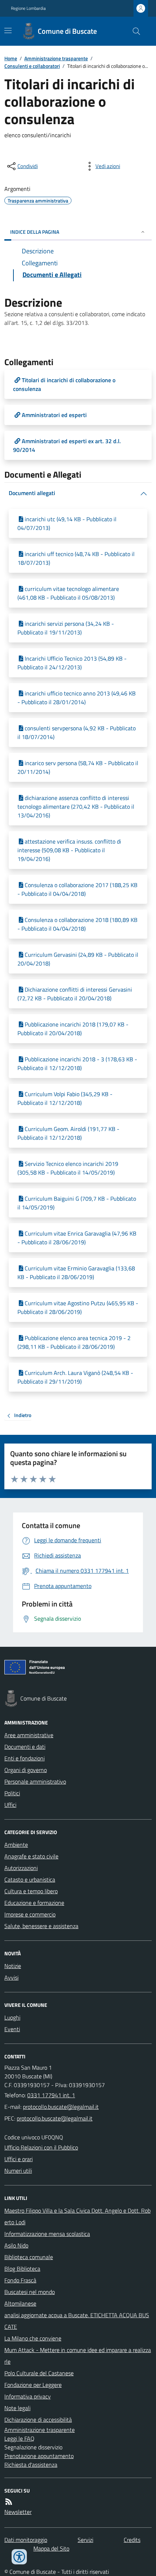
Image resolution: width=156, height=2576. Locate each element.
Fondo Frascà (20, 2280)
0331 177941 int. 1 (51, 2095)
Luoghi (12, 2017)
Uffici (10, 1805)
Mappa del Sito (51, 2548)
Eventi (12, 2029)
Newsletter (18, 2512)
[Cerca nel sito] (134, 31)
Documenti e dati (25, 1747)
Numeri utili (18, 2171)
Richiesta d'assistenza (31, 2465)
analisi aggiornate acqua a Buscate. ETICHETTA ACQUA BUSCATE (77, 2321)
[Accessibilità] (19, 2557)
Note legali (17, 2408)
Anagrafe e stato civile (31, 1856)
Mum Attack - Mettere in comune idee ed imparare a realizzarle (78, 2356)
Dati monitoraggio (26, 2540)
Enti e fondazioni (24, 1758)
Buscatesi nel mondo (30, 2292)
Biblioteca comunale (29, 2257)
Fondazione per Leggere (33, 2385)
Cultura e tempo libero (31, 1891)
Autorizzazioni (21, 1868)
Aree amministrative (29, 1735)
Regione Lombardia (28, 8)
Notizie (13, 1966)
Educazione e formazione (34, 1903)
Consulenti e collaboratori (32, 66)
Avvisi (11, 1977)
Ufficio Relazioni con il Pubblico (41, 2147)
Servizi (85, 2540)
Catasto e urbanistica (30, 1879)
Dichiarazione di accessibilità (38, 2420)
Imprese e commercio (30, 1914)
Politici (12, 1793)
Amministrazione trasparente (56, 58)
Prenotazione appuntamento (39, 2456)
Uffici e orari (19, 2159)
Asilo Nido (16, 2245)
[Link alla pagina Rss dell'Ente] (9, 2502)
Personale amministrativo (35, 1781)
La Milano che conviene (33, 2338)
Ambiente (16, 1845)
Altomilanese (20, 2303)
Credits (132, 2540)
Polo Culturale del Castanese (39, 2373)
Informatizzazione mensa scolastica (47, 2234)
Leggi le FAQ (19, 2438)
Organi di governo (26, 1770)
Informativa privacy (28, 2396)
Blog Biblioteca (22, 2269)
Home (11, 58)
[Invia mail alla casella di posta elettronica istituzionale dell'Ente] (61, 2107)
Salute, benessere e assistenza (41, 1926)
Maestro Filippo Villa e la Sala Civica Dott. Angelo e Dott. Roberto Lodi (77, 2216)
